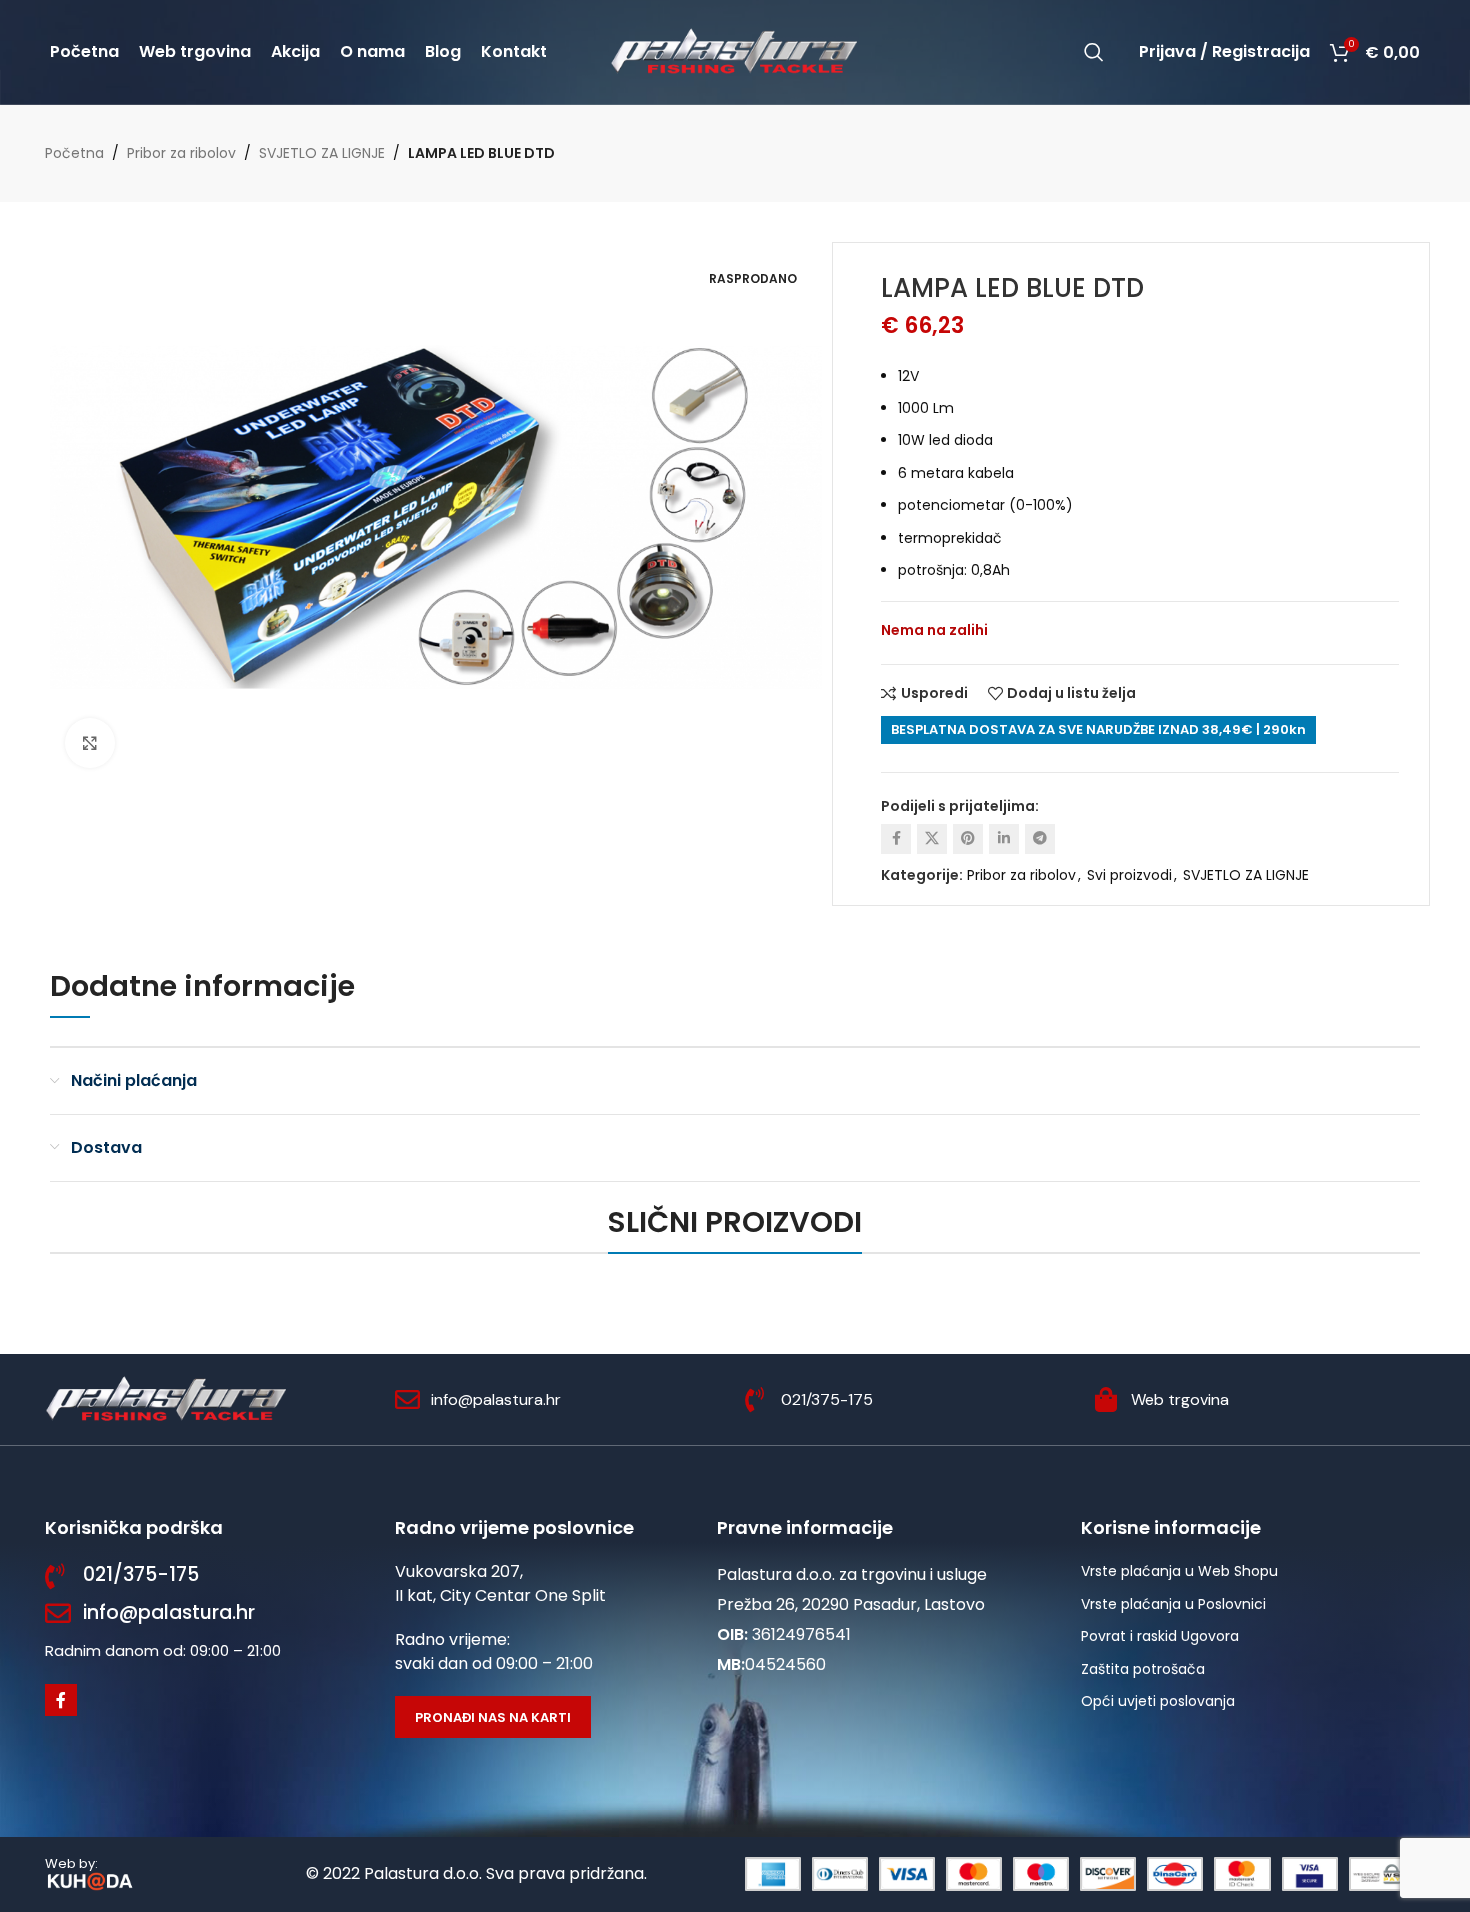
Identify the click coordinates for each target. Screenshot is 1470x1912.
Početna (74, 153)
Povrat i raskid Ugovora (1160, 1636)
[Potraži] (1094, 52)
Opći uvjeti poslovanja (1158, 1701)
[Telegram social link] (1040, 839)
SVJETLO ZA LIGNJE (322, 153)
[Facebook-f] (61, 1700)
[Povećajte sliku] (90, 743)
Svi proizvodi (1129, 875)
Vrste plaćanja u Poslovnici (1173, 1604)
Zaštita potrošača (1143, 1669)
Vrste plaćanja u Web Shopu (1179, 1571)
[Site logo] (735, 51)
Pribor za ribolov (181, 153)
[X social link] (932, 839)
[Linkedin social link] (1004, 839)
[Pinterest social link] (968, 839)
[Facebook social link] (896, 839)
